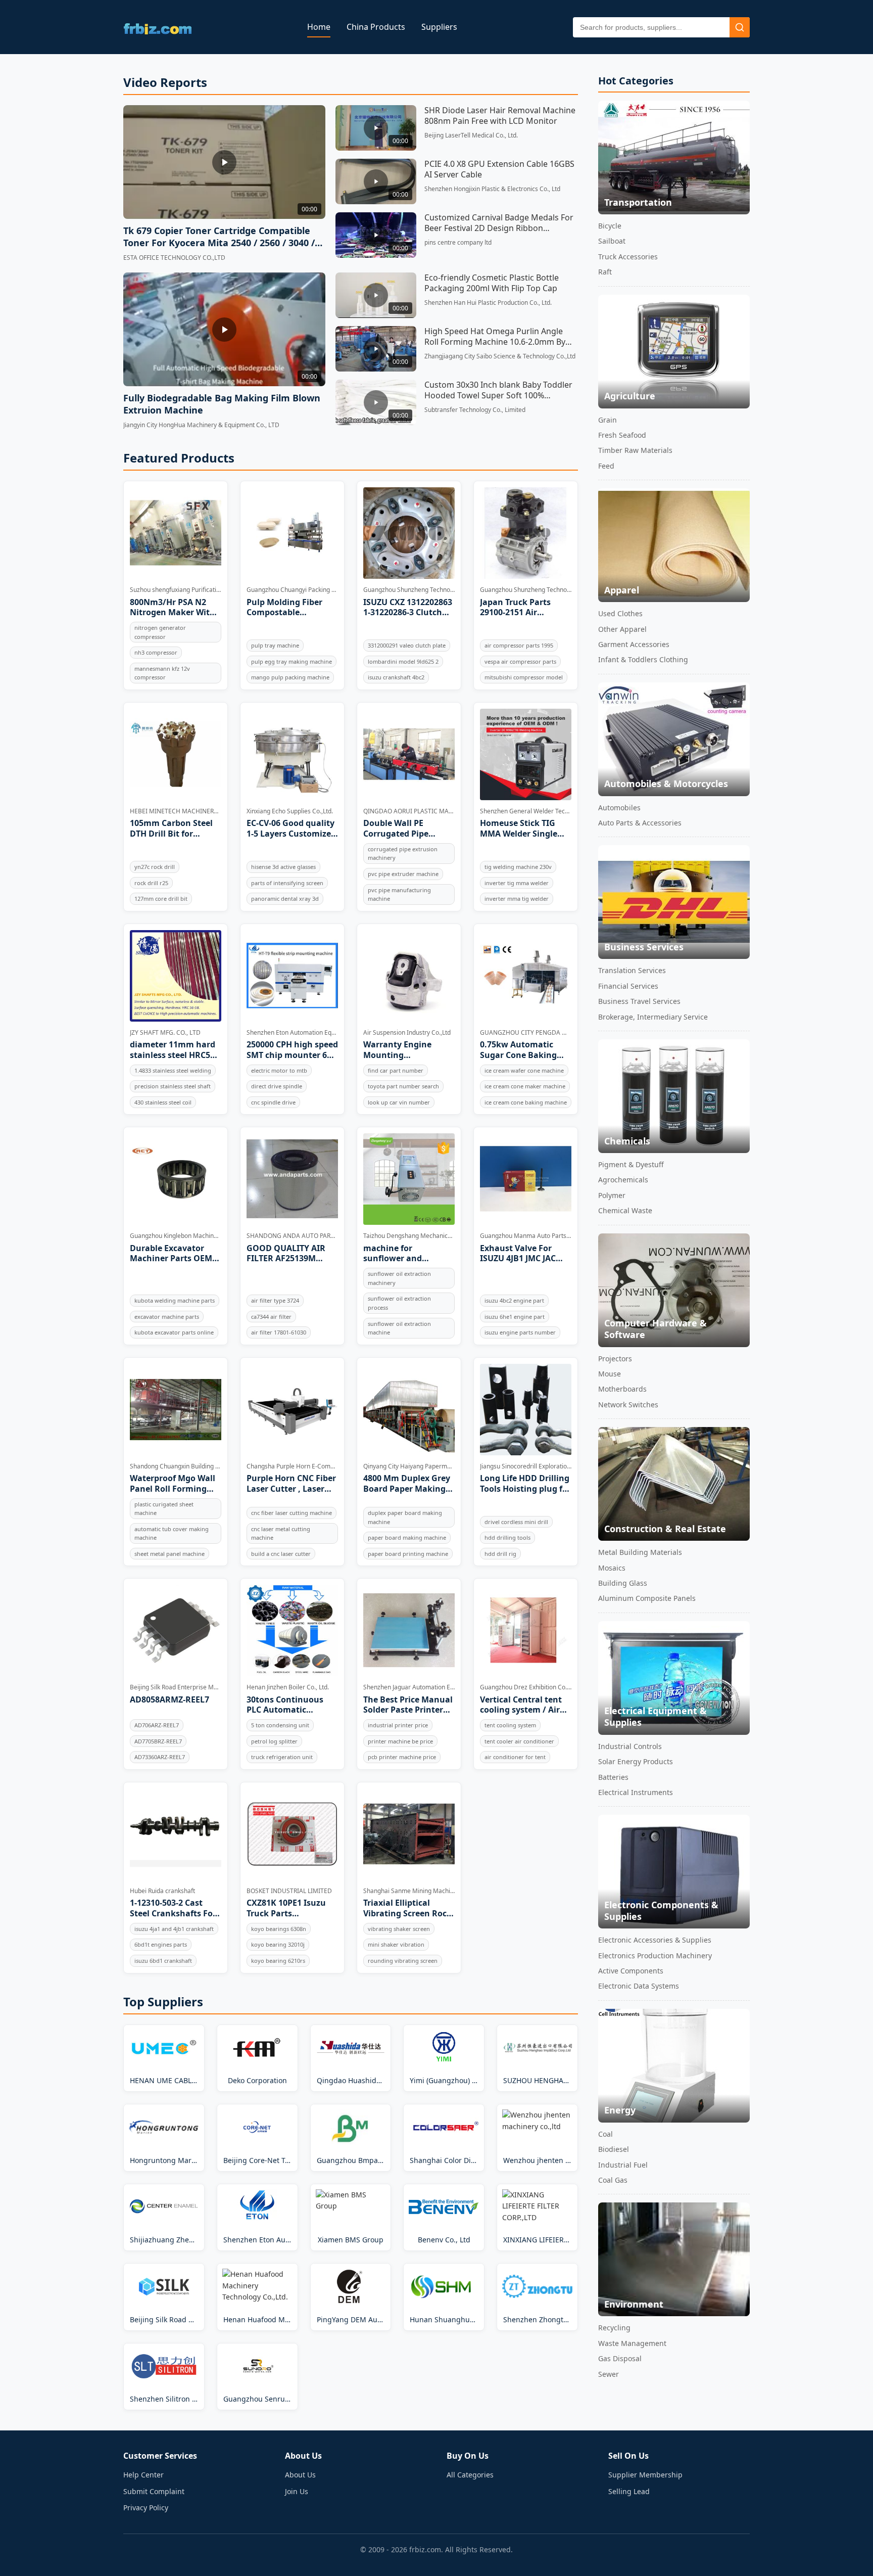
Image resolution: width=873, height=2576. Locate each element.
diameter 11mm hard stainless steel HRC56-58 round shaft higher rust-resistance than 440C (174, 1050)
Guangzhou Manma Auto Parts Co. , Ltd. (526, 1236)
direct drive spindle (277, 1086)
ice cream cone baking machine (526, 1102)
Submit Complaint (154, 2491)
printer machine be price (400, 1741)
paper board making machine (407, 1537)
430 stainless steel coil (163, 1102)
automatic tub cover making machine (172, 1533)
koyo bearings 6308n (279, 1929)
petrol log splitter (274, 1741)
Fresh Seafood (622, 435)
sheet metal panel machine (169, 1554)
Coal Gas (613, 2180)
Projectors (615, 1359)
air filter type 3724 (275, 1300)
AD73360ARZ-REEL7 (160, 1757)
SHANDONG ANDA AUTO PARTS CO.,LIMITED (292, 1236)
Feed (606, 466)
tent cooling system (510, 1725)
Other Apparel (622, 629)
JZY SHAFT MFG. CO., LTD (165, 1032)
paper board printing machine (408, 1554)
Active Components (631, 1971)
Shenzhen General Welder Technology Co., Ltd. (526, 811)
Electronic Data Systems (639, 1986)
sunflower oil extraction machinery (399, 1278)
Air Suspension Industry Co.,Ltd (407, 1032)
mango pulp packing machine (290, 677)
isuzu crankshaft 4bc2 (396, 677)
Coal (605, 2134)
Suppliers (439, 27)
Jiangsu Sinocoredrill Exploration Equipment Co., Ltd (526, 1466)
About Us (300, 2475)
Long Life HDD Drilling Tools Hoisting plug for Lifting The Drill (525, 1484)
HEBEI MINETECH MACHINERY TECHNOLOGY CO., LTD (176, 811)
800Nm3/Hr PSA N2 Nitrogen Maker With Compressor (173, 608)
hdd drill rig (500, 1554)
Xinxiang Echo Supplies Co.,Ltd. (290, 811)
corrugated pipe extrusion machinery (403, 854)
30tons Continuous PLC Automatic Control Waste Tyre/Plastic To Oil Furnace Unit (285, 1705)
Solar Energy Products (636, 1761)
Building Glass (623, 1583)
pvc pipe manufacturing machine (399, 894)
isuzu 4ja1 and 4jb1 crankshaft (174, 1929)
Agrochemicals (623, 1180)
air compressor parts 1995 (519, 645)
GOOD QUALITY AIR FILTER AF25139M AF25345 (286, 1254)
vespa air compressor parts (520, 661)
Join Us (297, 2491)
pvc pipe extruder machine (403, 874)
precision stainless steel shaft (173, 1086)
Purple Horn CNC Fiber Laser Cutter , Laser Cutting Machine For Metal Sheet (291, 1484)
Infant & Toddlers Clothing (643, 659)
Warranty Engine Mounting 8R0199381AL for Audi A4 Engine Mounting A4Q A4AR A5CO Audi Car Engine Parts (406, 1050)
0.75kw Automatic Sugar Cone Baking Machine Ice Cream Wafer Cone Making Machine (519, 1050)
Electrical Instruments (636, 1792)
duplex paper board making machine (405, 1517)
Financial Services (628, 986)
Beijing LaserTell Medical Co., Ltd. (471, 135)
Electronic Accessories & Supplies (655, 1940)
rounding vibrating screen (403, 1961)
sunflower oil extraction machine (399, 1328)
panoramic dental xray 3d (285, 899)
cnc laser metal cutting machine (281, 1533)
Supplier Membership (645, 2475)
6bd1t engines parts (161, 1944)
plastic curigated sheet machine (164, 1509)
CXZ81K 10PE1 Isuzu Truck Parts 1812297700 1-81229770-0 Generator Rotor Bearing (290, 1908)
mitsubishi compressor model (524, 677)
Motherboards (622, 1389)
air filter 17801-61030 (279, 1332)
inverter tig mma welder (517, 883)
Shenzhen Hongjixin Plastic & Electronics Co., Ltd (492, 189)
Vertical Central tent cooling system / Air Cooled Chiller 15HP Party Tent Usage (521, 1705)
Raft (605, 272)
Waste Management (632, 2343)
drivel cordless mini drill (516, 1522)
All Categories (470, 2475)
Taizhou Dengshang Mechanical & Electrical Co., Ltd (409, 1236)
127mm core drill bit (161, 899)
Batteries (613, 1777)
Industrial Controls (630, 1746)
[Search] (740, 27)
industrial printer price (398, 1725)
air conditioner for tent (515, 1757)
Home (319, 27)
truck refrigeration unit (282, 1757)
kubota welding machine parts (175, 1300)
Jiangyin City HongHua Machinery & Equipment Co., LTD (201, 425)
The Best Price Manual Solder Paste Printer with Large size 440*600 (408, 1705)
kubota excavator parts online (174, 1332)
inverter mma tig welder (517, 899)
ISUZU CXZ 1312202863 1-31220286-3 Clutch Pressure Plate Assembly (408, 608)
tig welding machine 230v (518, 867)
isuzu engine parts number (520, 1332)
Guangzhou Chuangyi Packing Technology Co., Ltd (292, 590)
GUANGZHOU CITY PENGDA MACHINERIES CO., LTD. (526, 1032)
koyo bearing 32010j (278, 1944)
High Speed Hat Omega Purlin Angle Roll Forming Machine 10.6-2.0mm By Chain (495, 337)
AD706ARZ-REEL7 (157, 1725)
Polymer (612, 1195)
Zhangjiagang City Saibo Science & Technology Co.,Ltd (500, 356)
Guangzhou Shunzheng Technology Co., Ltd (409, 590)
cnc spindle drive (273, 1102)
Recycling (614, 2328)
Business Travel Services (639, 1001)
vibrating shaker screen (399, 1929)
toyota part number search (403, 1086)
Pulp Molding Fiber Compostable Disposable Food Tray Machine (289, 608)
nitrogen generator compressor (160, 632)
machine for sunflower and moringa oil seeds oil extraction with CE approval (405, 1254)
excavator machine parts (167, 1317)
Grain (608, 420)
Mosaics (612, 1568)
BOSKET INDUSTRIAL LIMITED (289, 1891)
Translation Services (632, 970)
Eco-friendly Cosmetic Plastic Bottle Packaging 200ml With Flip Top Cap (492, 283)
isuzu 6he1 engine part (515, 1317)
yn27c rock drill (155, 867)
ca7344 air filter (271, 1317)
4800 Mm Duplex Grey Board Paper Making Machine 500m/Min (407, 1484)
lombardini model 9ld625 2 (403, 661)
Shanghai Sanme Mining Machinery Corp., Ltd (409, 1891)
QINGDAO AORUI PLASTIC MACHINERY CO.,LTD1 (409, 811)
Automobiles (619, 808)
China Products (376, 27)
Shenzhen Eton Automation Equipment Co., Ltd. (292, 1032)
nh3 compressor (156, 652)
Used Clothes (620, 613)
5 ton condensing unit (280, 1725)
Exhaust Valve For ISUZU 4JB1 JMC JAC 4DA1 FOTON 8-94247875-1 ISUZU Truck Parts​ (518, 1254)
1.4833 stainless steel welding (173, 1070)
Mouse (610, 1374)
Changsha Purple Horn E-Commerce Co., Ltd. (292, 1466)
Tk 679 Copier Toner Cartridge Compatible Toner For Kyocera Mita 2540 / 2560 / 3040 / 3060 (219, 237)
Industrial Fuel (623, 2165)
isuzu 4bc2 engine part (514, 1300)
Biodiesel (614, 2149)
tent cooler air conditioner (519, 1741)
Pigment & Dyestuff (631, 1164)
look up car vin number (399, 1102)
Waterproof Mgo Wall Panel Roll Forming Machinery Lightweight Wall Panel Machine (173, 1484)
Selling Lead (629, 2491)
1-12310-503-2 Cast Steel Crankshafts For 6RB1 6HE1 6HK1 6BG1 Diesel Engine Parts (174, 1908)
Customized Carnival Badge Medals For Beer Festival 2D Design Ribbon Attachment (499, 223)
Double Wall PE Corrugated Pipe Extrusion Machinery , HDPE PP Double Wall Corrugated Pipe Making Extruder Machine (407, 829)
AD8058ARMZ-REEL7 (169, 1700)
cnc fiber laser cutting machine (292, 1513)
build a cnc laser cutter (281, 1554)
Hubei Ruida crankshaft (162, 1891)
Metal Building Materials (640, 1552)
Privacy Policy (146, 2508)
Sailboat (612, 241)
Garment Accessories (634, 644)
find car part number (396, 1070)
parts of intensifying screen (287, 883)
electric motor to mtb (279, 1070)
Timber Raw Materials (635, 450)
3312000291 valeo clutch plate (407, 645)
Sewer (609, 2374)
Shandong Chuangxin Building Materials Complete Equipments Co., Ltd (176, 1466)
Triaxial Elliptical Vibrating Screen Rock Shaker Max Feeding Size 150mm (407, 1908)
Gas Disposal (620, 2358)
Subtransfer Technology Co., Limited (475, 410)
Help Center (143, 2475)
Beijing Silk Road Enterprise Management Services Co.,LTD (176, 1687)
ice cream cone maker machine (525, 1086)
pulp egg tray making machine (292, 661)
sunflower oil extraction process (399, 1303)
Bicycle (610, 226)
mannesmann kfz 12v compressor (162, 673)
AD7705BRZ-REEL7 (158, 1741)
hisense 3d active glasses (283, 867)
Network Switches (628, 1405)
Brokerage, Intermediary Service (653, 1017)
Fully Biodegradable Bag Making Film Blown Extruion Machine (222, 404)
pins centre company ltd (458, 242)
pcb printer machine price (402, 1757)
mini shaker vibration (396, 1944)
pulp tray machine (275, 645)
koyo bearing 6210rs (278, 1961)
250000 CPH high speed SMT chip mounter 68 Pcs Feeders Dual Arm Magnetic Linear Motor (292, 1050)
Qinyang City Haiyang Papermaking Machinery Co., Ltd (409, 1466)
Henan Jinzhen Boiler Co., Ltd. (288, 1687)
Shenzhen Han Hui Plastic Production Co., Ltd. (488, 303)
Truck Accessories (628, 257)
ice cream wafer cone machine (524, 1070)
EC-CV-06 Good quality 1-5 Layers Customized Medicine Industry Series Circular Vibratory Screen (291, 829)
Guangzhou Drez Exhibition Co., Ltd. (526, 1687)
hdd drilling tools (507, 1537)
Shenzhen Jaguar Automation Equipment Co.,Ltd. (409, 1687)
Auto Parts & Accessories (640, 823)
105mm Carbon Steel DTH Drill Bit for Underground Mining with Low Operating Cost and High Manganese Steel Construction (173, 829)
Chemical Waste (625, 1210)
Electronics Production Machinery (655, 1956)
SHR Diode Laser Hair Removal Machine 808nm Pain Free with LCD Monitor (500, 116)
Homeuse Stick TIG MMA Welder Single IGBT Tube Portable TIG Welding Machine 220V (523, 829)
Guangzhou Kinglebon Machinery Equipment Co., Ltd (176, 1236)
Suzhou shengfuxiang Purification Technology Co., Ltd (176, 590)
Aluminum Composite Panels (647, 1598)
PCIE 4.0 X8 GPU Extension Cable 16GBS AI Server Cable (499, 169)
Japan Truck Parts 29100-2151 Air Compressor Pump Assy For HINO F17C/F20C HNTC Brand (517, 608)
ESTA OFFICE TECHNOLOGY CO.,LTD (174, 258)
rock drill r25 (151, 883)
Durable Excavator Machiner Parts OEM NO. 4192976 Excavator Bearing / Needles (175, 1254)
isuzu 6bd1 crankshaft (163, 1961)
